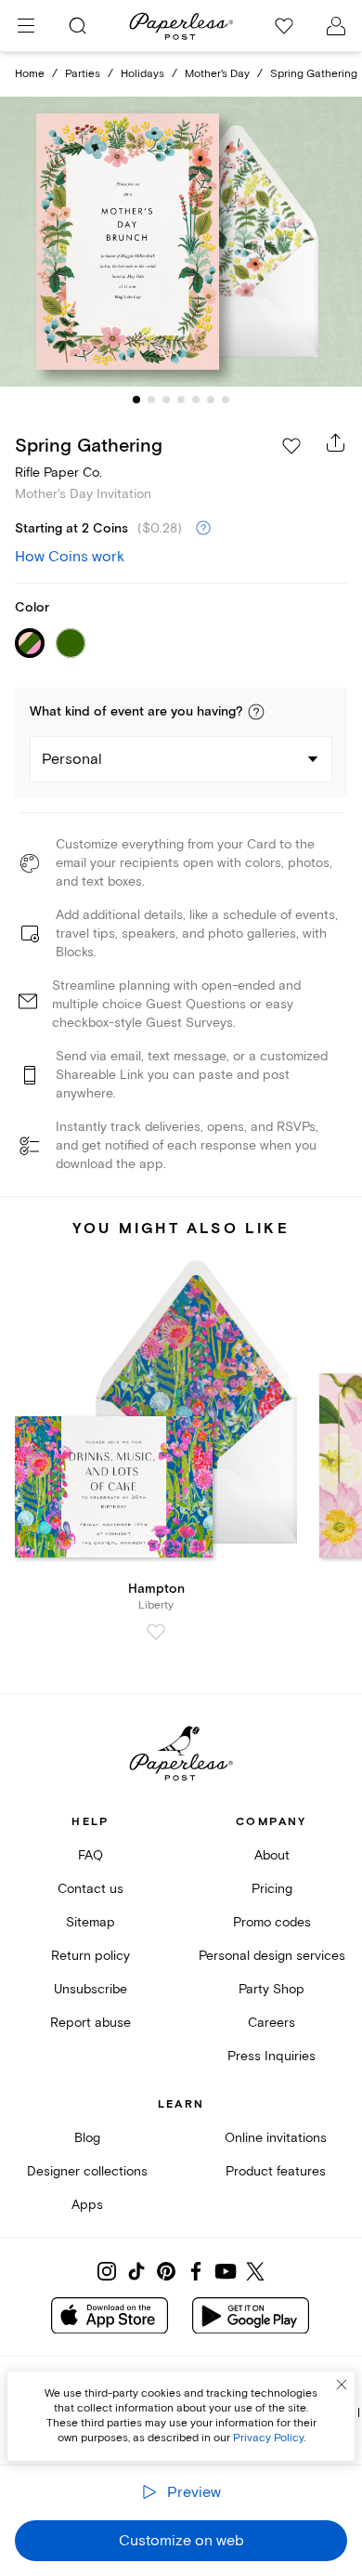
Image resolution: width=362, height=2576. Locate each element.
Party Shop (271, 1989)
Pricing (272, 1889)
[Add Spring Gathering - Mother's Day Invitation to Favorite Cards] (291, 446)
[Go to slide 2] (151, 400)
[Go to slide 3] (166, 400)
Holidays (142, 74)
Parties (83, 74)
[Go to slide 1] (136, 400)
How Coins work (70, 557)
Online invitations (276, 2138)
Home (30, 74)
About (272, 1855)
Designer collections (87, 2171)
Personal (72, 759)
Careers (271, 2023)
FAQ (90, 1855)
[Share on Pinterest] (166, 2271)
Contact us (90, 1889)
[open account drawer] (336, 26)
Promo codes (272, 1922)
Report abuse (90, 2023)
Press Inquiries (271, 2056)
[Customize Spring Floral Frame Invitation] (181, 242)
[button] (256, 712)
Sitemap (90, 1922)
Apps (87, 2205)
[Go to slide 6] (211, 400)
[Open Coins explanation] (203, 529)
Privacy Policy (268, 2438)
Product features (276, 2171)
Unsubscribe (90, 1989)
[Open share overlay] (336, 442)
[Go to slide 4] (181, 400)
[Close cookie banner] (342, 2385)
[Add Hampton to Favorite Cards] (156, 1632)
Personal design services (272, 1956)
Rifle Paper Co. (58, 473)
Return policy (90, 1956)
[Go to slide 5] (196, 400)
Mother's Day (217, 74)
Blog (87, 2138)
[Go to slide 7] (226, 400)
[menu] (26, 26)
